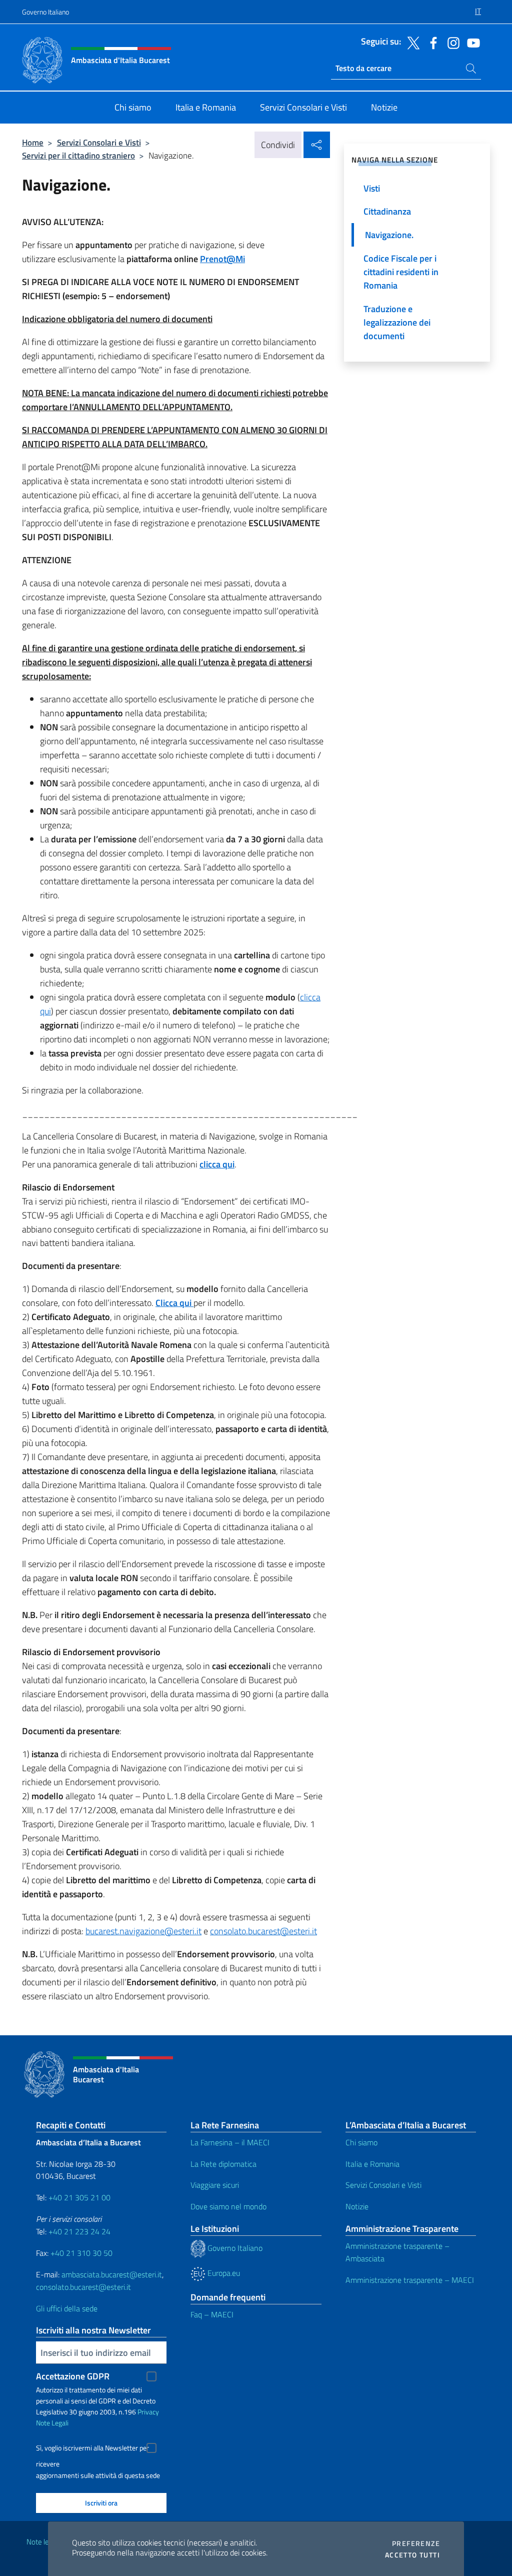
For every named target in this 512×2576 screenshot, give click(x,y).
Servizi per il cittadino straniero (78, 155)
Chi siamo (361, 2142)
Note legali (43, 2542)
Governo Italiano (45, 12)
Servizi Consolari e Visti (99, 142)
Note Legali (52, 2423)
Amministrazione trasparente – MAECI (410, 2280)
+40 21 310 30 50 (81, 2253)
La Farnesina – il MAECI (230, 2142)
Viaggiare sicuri (215, 2185)
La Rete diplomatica (223, 2164)
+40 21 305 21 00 (79, 2197)
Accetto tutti (412, 2555)
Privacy (148, 2412)
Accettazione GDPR (73, 2376)
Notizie (357, 2206)
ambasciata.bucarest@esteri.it (112, 2274)
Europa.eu (223, 2273)
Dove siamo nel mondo (228, 2206)
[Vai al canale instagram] (451, 42)
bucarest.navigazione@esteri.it (143, 1931)
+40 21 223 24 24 (79, 2231)
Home (33, 142)
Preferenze (416, 2543)
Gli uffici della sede (67, 2308)
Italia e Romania (372, 2164)
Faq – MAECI (212, 2314)
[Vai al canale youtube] (471, 42)
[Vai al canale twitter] (411, 42)
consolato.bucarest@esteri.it (263, 1931)
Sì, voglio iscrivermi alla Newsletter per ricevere (92, 2449)
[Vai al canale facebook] (431, 42)
